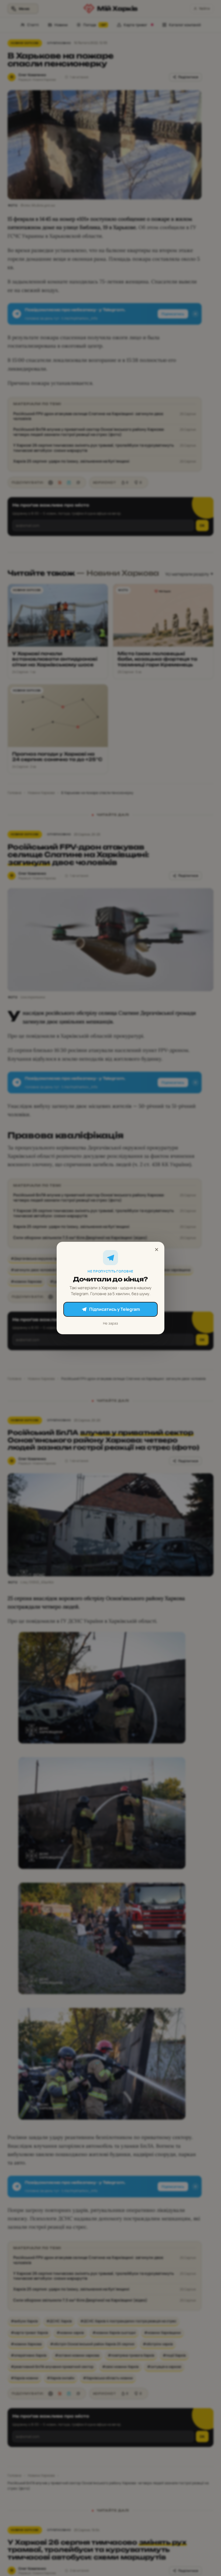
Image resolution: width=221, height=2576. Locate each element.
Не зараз (110, 1323)
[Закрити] (157, 1250)
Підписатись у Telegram (115, 1309)
